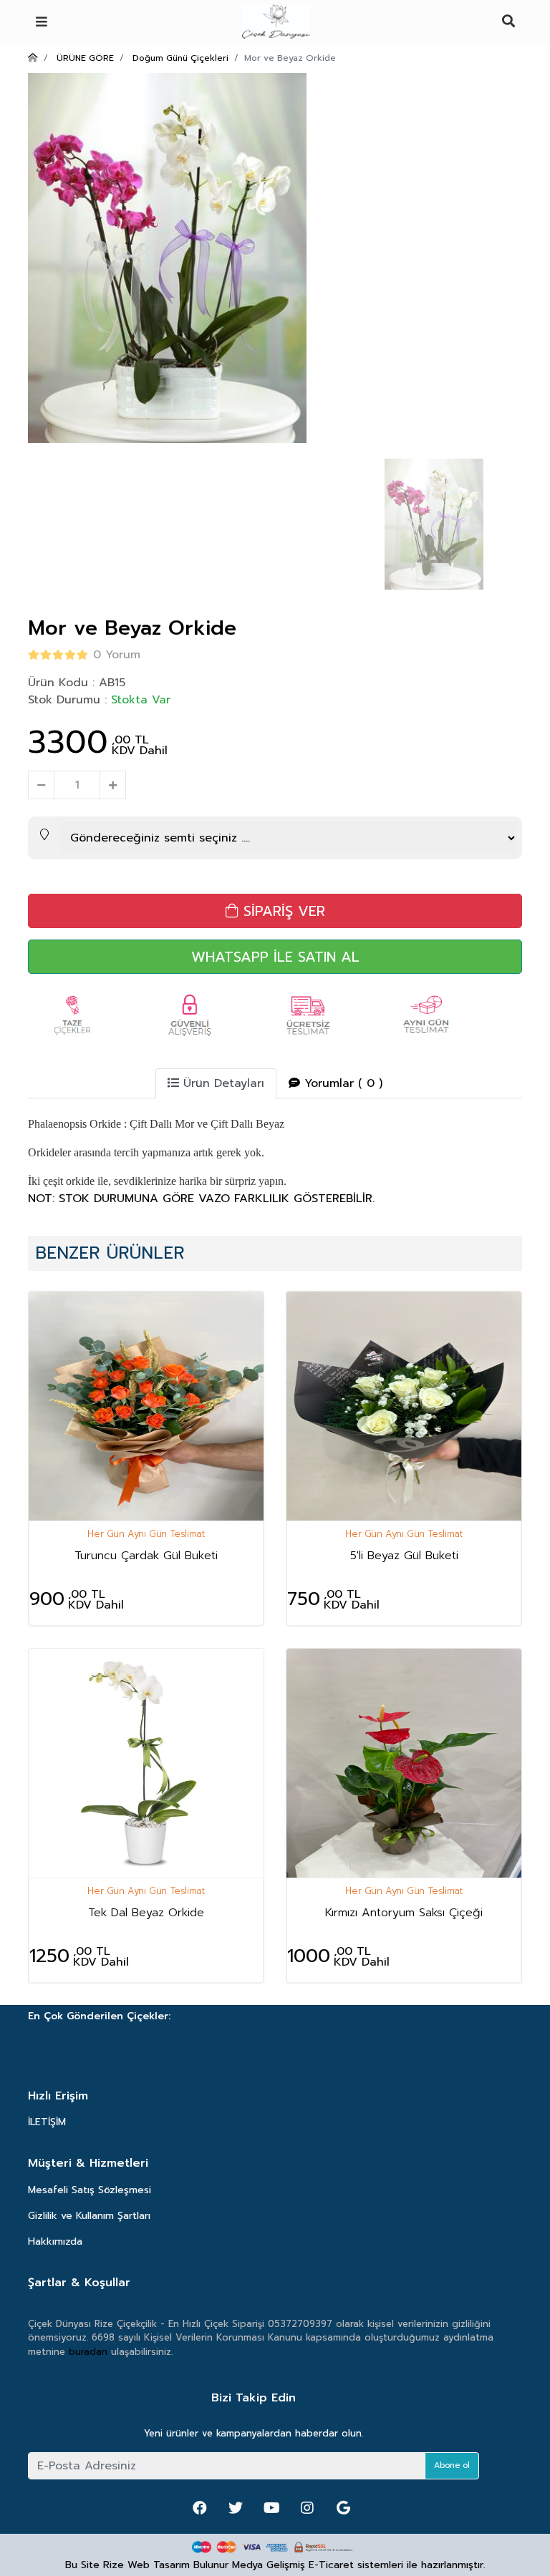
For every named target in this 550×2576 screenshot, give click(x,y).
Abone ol (452, 2465)
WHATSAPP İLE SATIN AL (275, 957)
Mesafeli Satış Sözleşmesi (90, 2190)
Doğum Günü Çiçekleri (180, 58)
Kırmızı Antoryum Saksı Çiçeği (404, 1913)
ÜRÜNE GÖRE (85, 58)
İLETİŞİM (47, 2122)
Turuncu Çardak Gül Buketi (146, 1556)
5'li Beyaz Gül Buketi (404, 1556)
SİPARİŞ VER (282, 911)
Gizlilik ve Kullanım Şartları (89, 2216)
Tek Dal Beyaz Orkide (146, 1913)
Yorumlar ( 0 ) (341, 1083)
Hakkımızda (55, 2241)
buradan (88, 2352)
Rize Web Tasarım (146, 2565)
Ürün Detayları (222, 1083)
